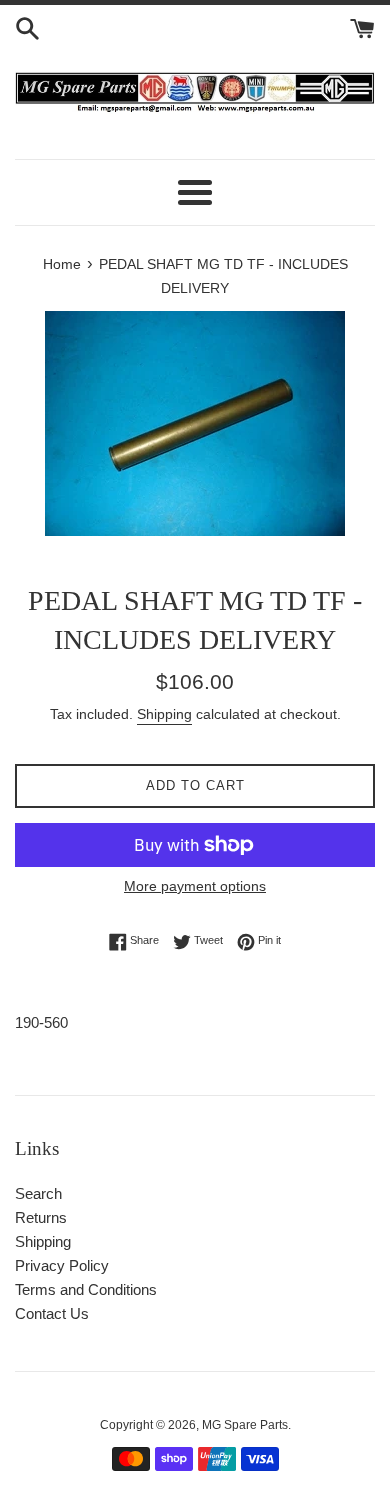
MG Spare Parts (245, 1425)
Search (38, 1193)
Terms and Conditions (86, 1289)
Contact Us (52, 1313)
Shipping (164, 714)
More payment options (195, 886)
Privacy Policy (62, 1265)
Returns (41, 1217)
